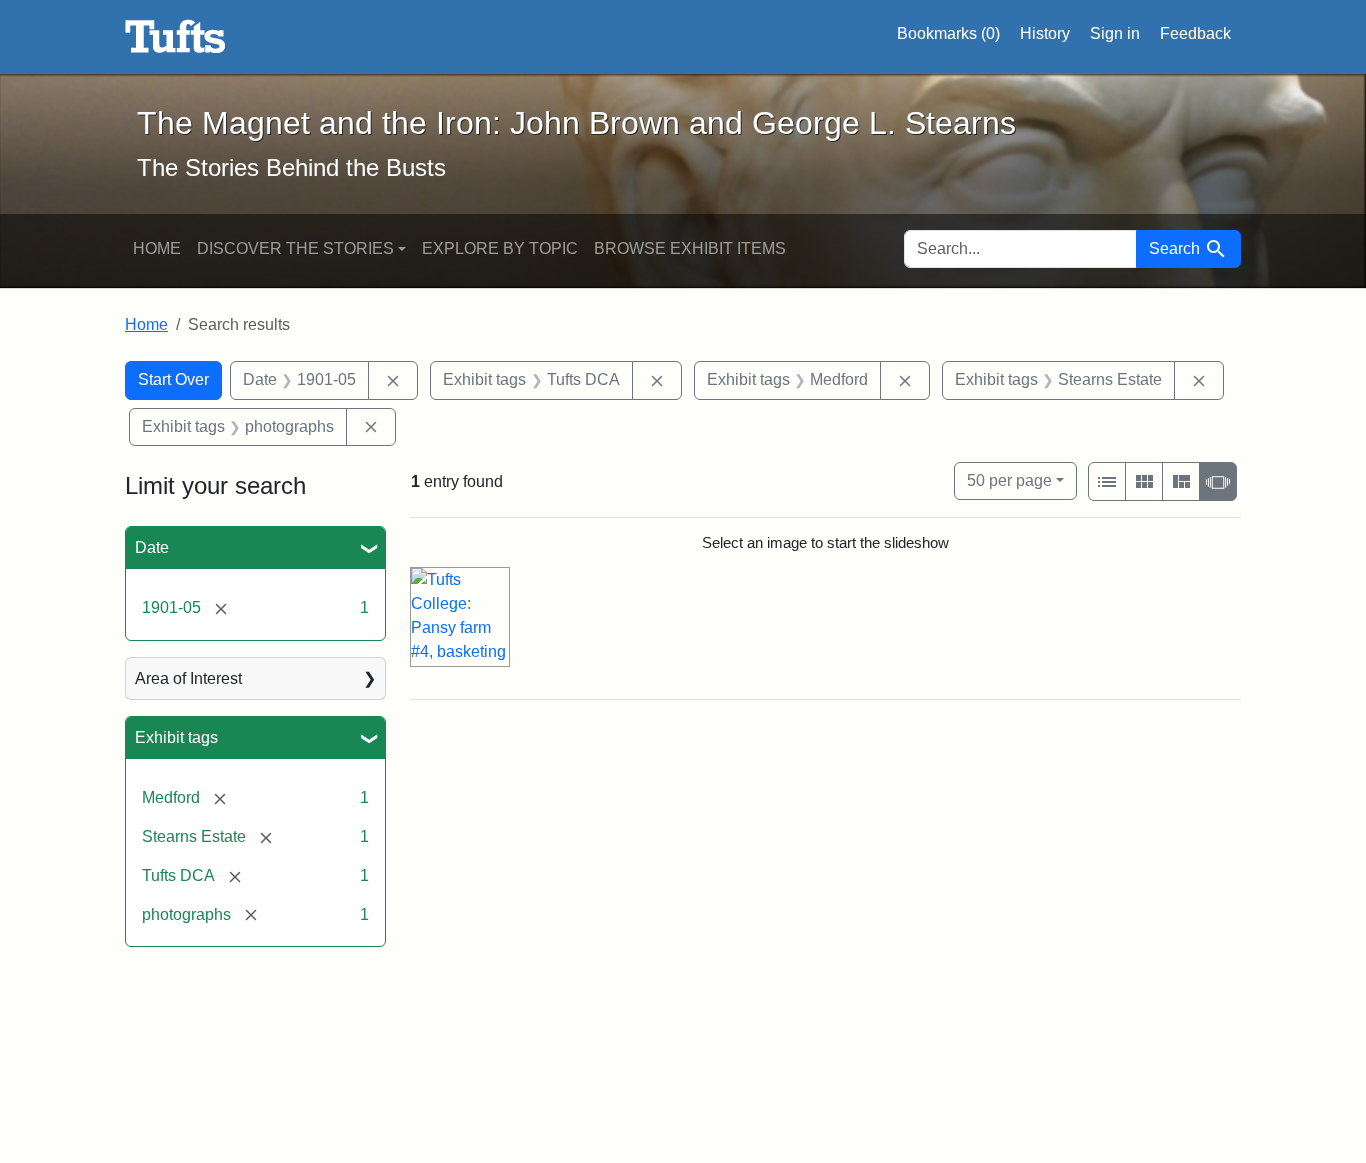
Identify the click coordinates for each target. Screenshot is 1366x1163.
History (1045, 33)
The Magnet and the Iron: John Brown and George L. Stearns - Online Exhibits (175, 37)
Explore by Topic (500, 248)
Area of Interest (188, 678)
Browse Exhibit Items (690, 248)
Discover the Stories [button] (295, 248)
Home (157, 248)
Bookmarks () (948, 33)
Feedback (1195, 33)
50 (1009, 480)
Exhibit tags (176, 737)
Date (152, 547)
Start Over (173, 379)
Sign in (1115, 33)
